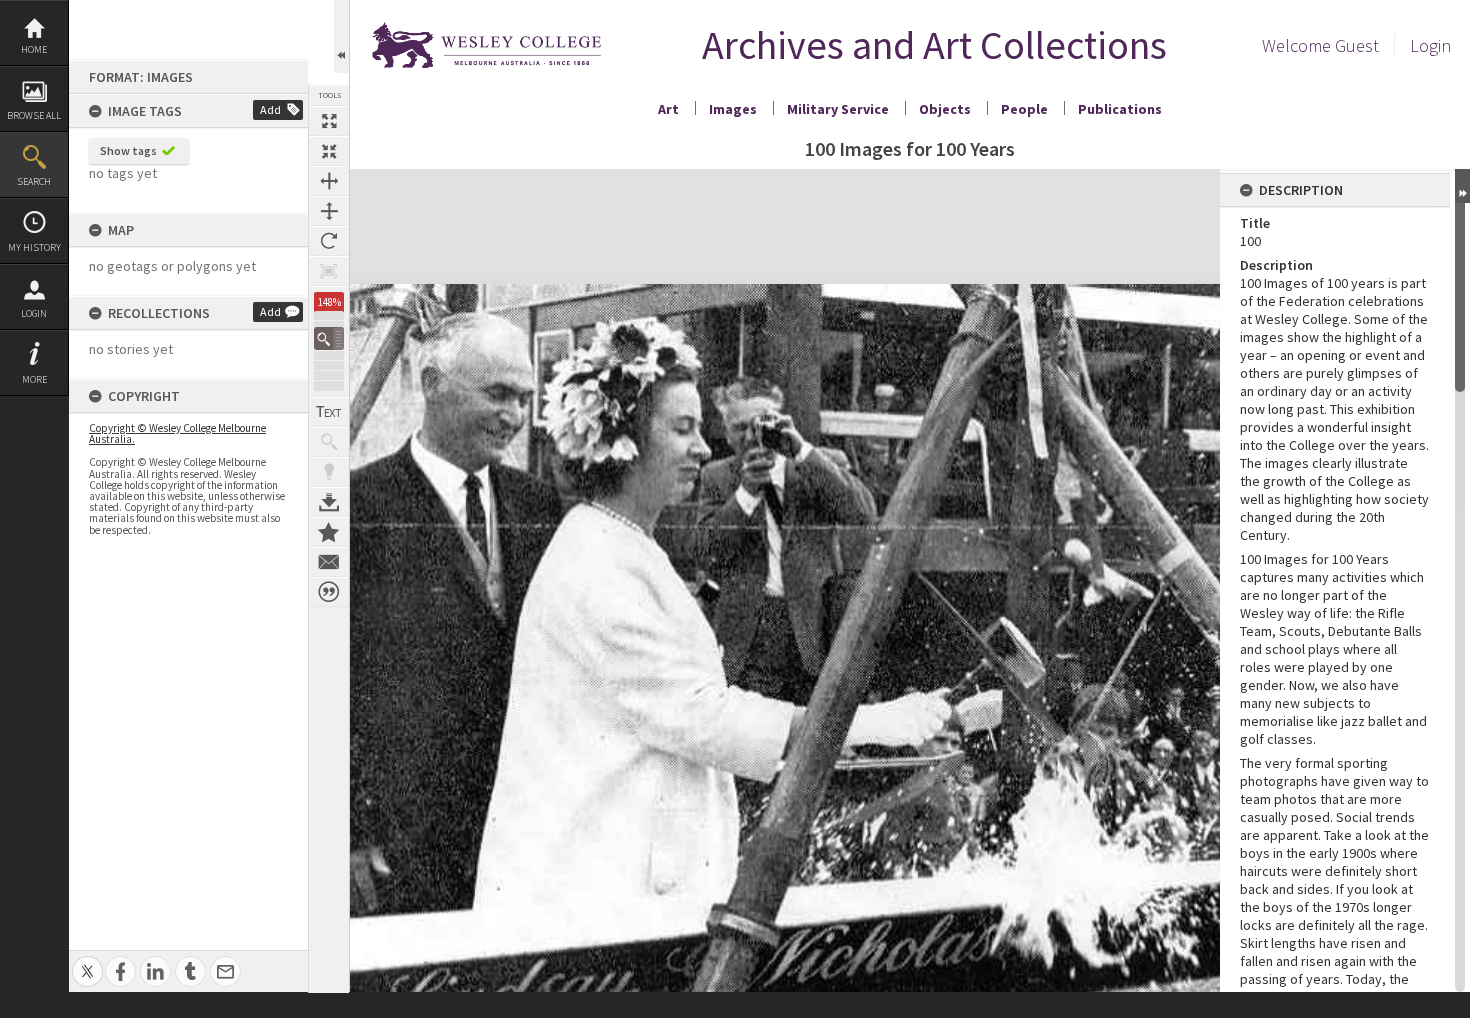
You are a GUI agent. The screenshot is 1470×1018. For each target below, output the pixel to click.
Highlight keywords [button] (329, 472)
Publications (1120, 109)
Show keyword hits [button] (329, 442)
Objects (945, 109)
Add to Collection (329, 532)
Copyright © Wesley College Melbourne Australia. (177, 433)
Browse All (34, 115)
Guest (1357, 45)
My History (34, 247)
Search (34, 181)
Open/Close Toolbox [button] (341, 36)
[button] (329, 338)
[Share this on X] (87, 960)
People (1024, 109)
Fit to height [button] (329, 211)
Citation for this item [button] (329, 592)
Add (270, 109)
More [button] (34, 379)
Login (34, 313)
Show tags (128, 150)
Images (733, 109)
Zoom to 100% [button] (329, 271)
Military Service (838, 109)
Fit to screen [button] (329, 151)
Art (668, 109)
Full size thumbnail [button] (329, 121)
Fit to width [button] (329, 181)
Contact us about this (329, 562)
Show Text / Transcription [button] (329, 412)
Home (34, 49)
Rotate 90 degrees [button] (329, 241)
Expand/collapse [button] (1462, 186)
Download (329, 502)
